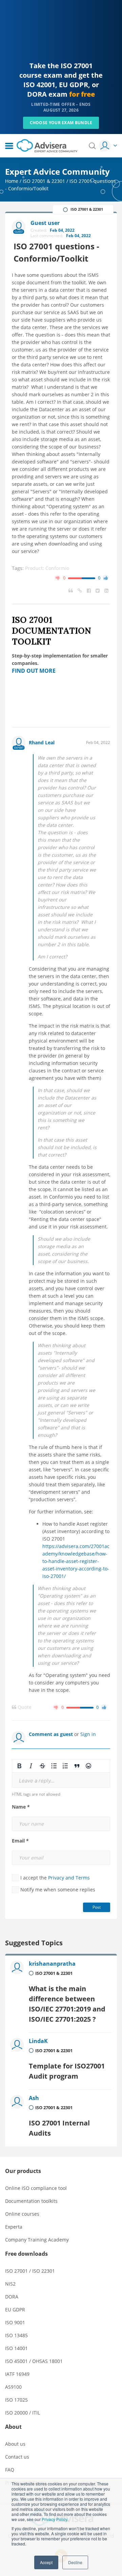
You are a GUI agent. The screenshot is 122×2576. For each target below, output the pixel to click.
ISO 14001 (16, 2348)
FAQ (10, 2470)
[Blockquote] (77, 1766)
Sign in (88, 1734)
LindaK (38, 2041)
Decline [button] (75, 2562)
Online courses (22, 2214)
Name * (21, 1807)
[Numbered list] (65, 1766)
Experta (14, 2227)
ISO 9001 (15, 2322)
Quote (24, 1707)
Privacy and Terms (69, 1878)
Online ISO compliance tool (36, 2188)
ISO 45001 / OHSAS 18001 (34, 2361)
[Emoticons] (88, 1766)
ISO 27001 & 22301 (44, 181)
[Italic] (31, 1766)
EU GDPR (15, 2310)
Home (12, 181)
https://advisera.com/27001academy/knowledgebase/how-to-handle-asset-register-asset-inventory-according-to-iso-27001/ (76, 1561)
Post (97, 1907)
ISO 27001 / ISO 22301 (30, 2271)
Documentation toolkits (31, 2201)
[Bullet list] (54, 1766)
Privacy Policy (54, 2519)
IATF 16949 (17, 2374)
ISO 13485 (16, 2335)
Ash (34, 2098)
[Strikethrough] (42, 1766)
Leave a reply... (37, 1781)
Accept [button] (46, 2562)
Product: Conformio (47, 568)
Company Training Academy (37, 2240)
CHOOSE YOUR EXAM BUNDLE (61, 123)
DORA (12, 2297)
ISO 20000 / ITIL (23, 2413)
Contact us (17, 2457)
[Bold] (19, 1766)
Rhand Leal (42, 742)
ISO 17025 (16, 2400)
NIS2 (10, 2284)
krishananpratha (52, 1964)
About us (15, 2444)
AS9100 (13, 2387)
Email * (20, 1841)
